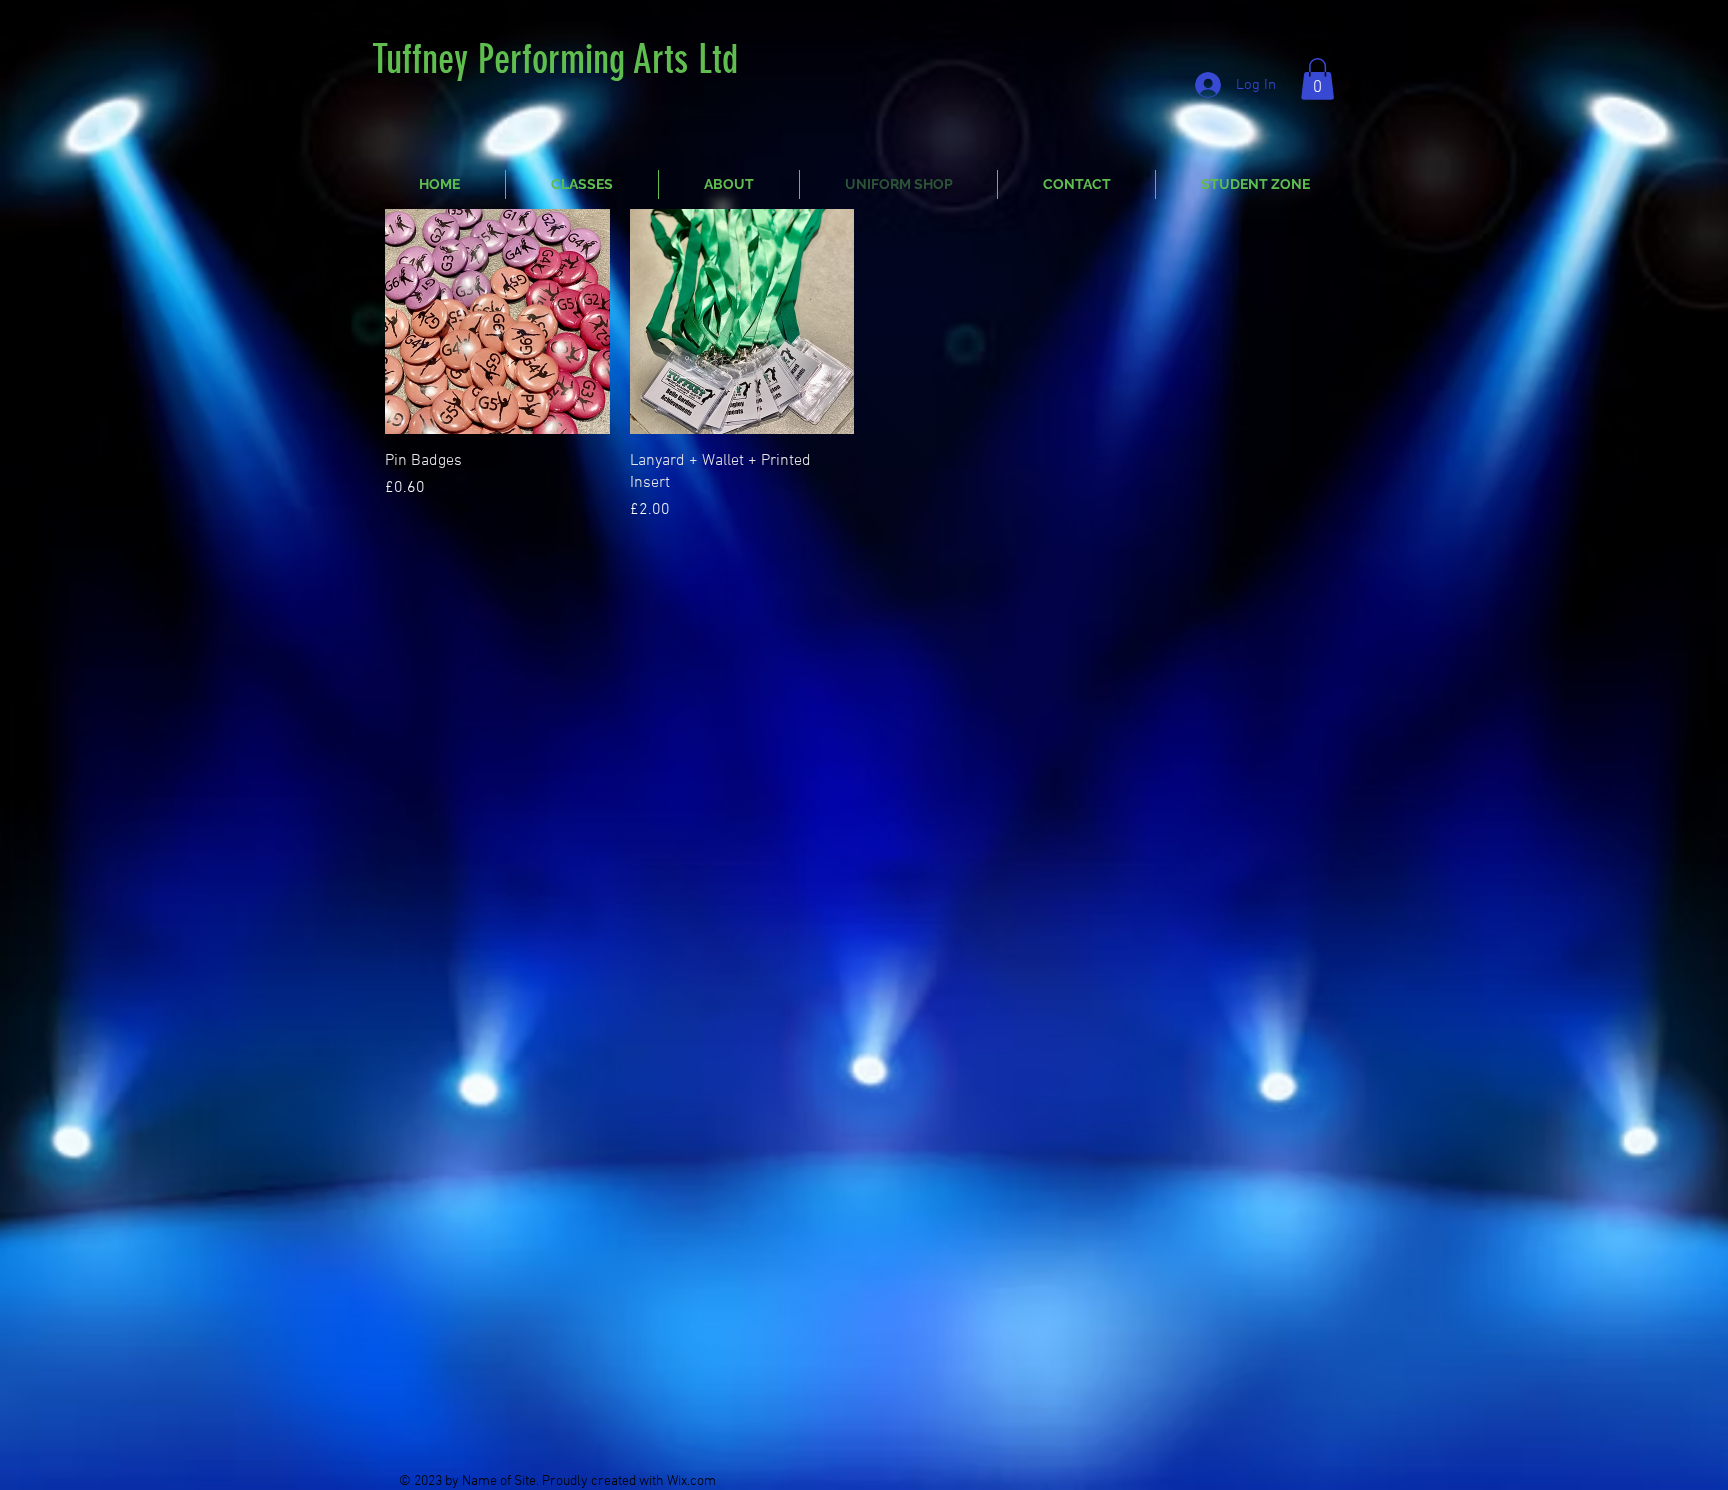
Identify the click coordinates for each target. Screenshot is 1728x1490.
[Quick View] (497, 321)
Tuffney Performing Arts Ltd (555, 59)
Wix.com (691, 1481)
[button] (1317, 79)
